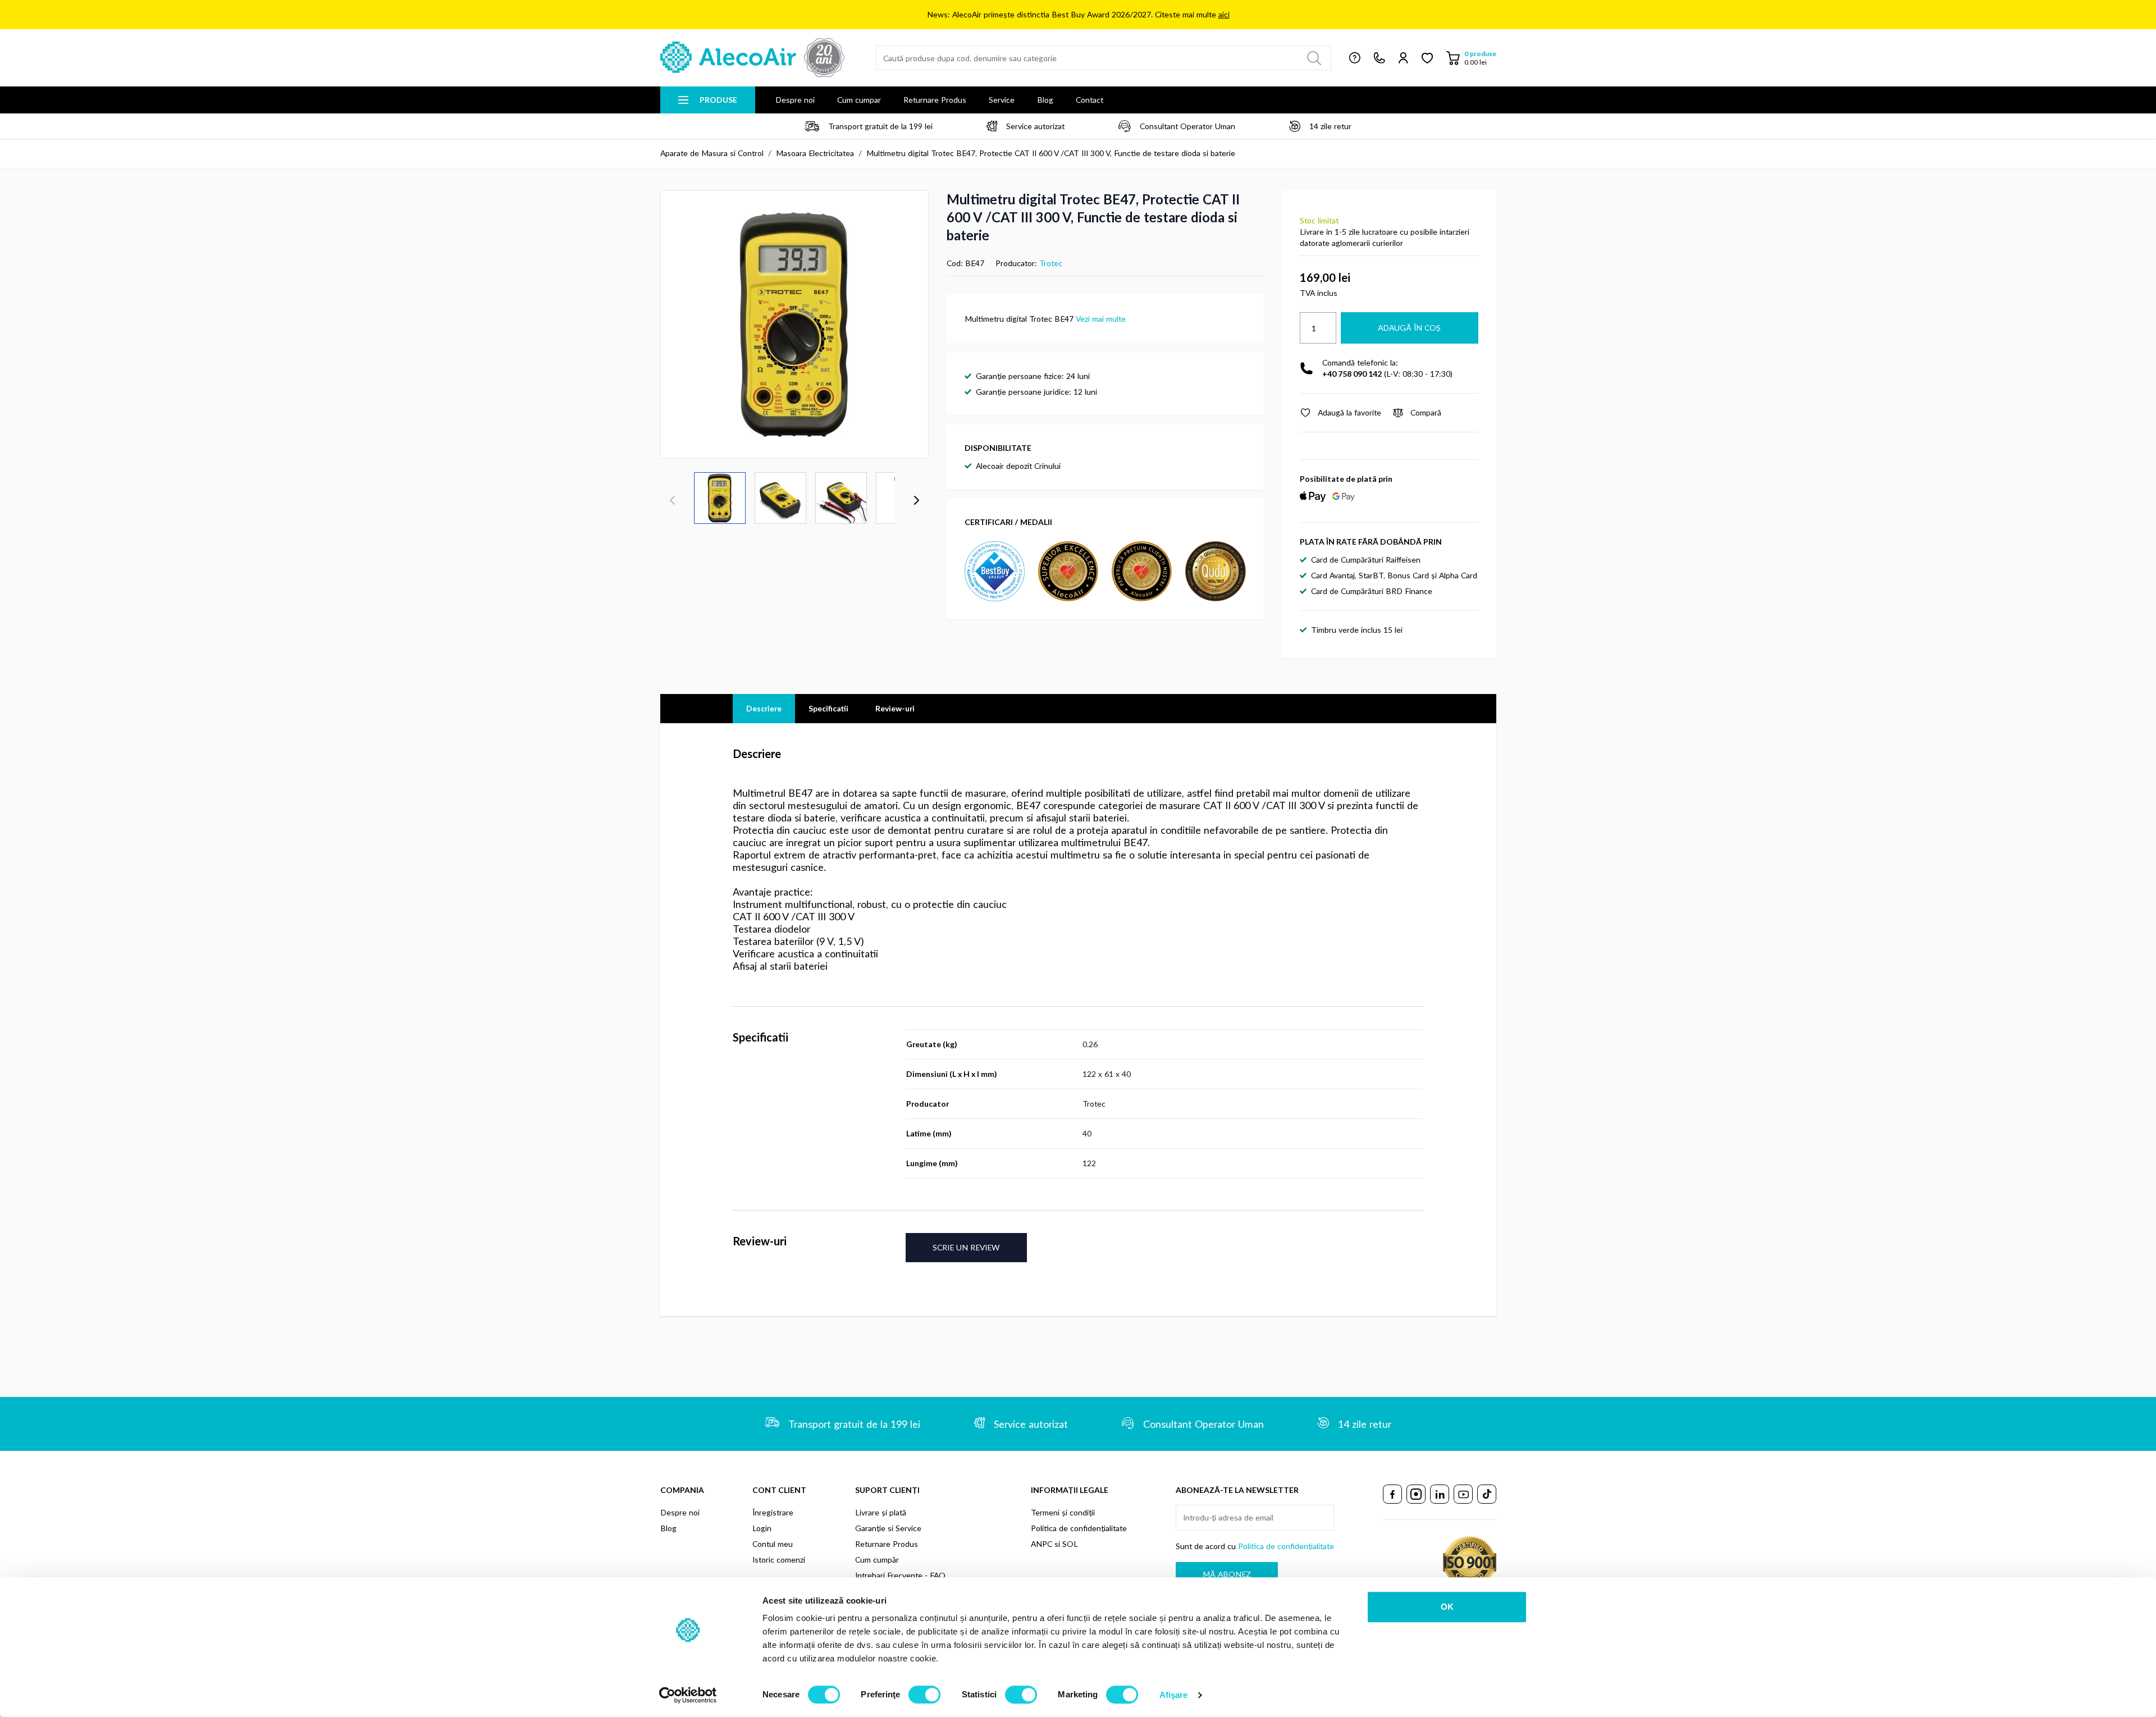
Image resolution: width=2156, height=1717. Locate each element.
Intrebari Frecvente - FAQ (900, 1575)
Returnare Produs (935, 100)
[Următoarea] (916, 500)
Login (762, 1528)
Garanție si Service (888, 1528)
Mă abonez (1227, 1574)
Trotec (1051, 263)
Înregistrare (773, 1512)
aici (1224, 14)
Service (1002, 100)
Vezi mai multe (1101, 319)
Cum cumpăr (877, 1560)
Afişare (1174, 1695)
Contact (1090, 100)
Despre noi (795, 100)
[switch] (924, 1695)
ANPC (1042, 1544)
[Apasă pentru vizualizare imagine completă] (794, 325)
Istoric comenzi (779, 1560)
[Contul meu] (1403, 58)
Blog (1045, 100)
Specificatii (828, 708)
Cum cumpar (859, 100)
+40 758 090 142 (1352, 374)
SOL (1070, 1544)
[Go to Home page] (752, 58)
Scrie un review (966, 1247)
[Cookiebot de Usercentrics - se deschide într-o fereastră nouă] (688, 1695)
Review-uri (895, 708)
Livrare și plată (881, 1512)
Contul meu (773, 1544)
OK (1447, 1607)
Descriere (764, 708)
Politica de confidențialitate (1079, 1528)
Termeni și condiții (1063, 1512)
